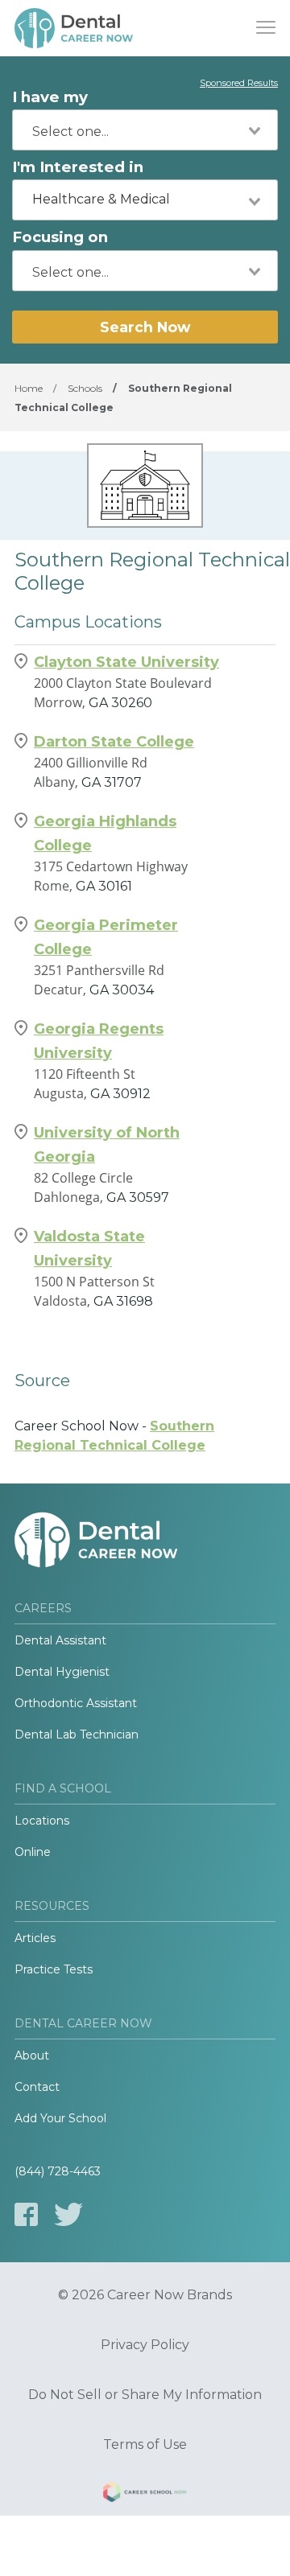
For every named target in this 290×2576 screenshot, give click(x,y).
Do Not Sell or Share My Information (145, 2395)
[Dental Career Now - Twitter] (68, 2214)
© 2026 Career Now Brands (145, 2295)
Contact (37, 2087)
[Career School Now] (145, 2495)
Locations (42, 1821)
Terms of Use (145, 2445)
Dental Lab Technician (77, 1734)
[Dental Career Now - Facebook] (26, 2214)
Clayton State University (126, 662)
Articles (35, 1938)
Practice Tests (54, 1969)
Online (33, 1852)
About (32, 2055)
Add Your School (60, 2118)
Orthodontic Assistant (76, 1703)
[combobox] (145, 130)
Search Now (145, 327)
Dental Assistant (60, 1640)
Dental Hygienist (62, 1672)
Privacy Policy (145, 2345)
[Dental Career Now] (75, 28)
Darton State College (114, 742)
